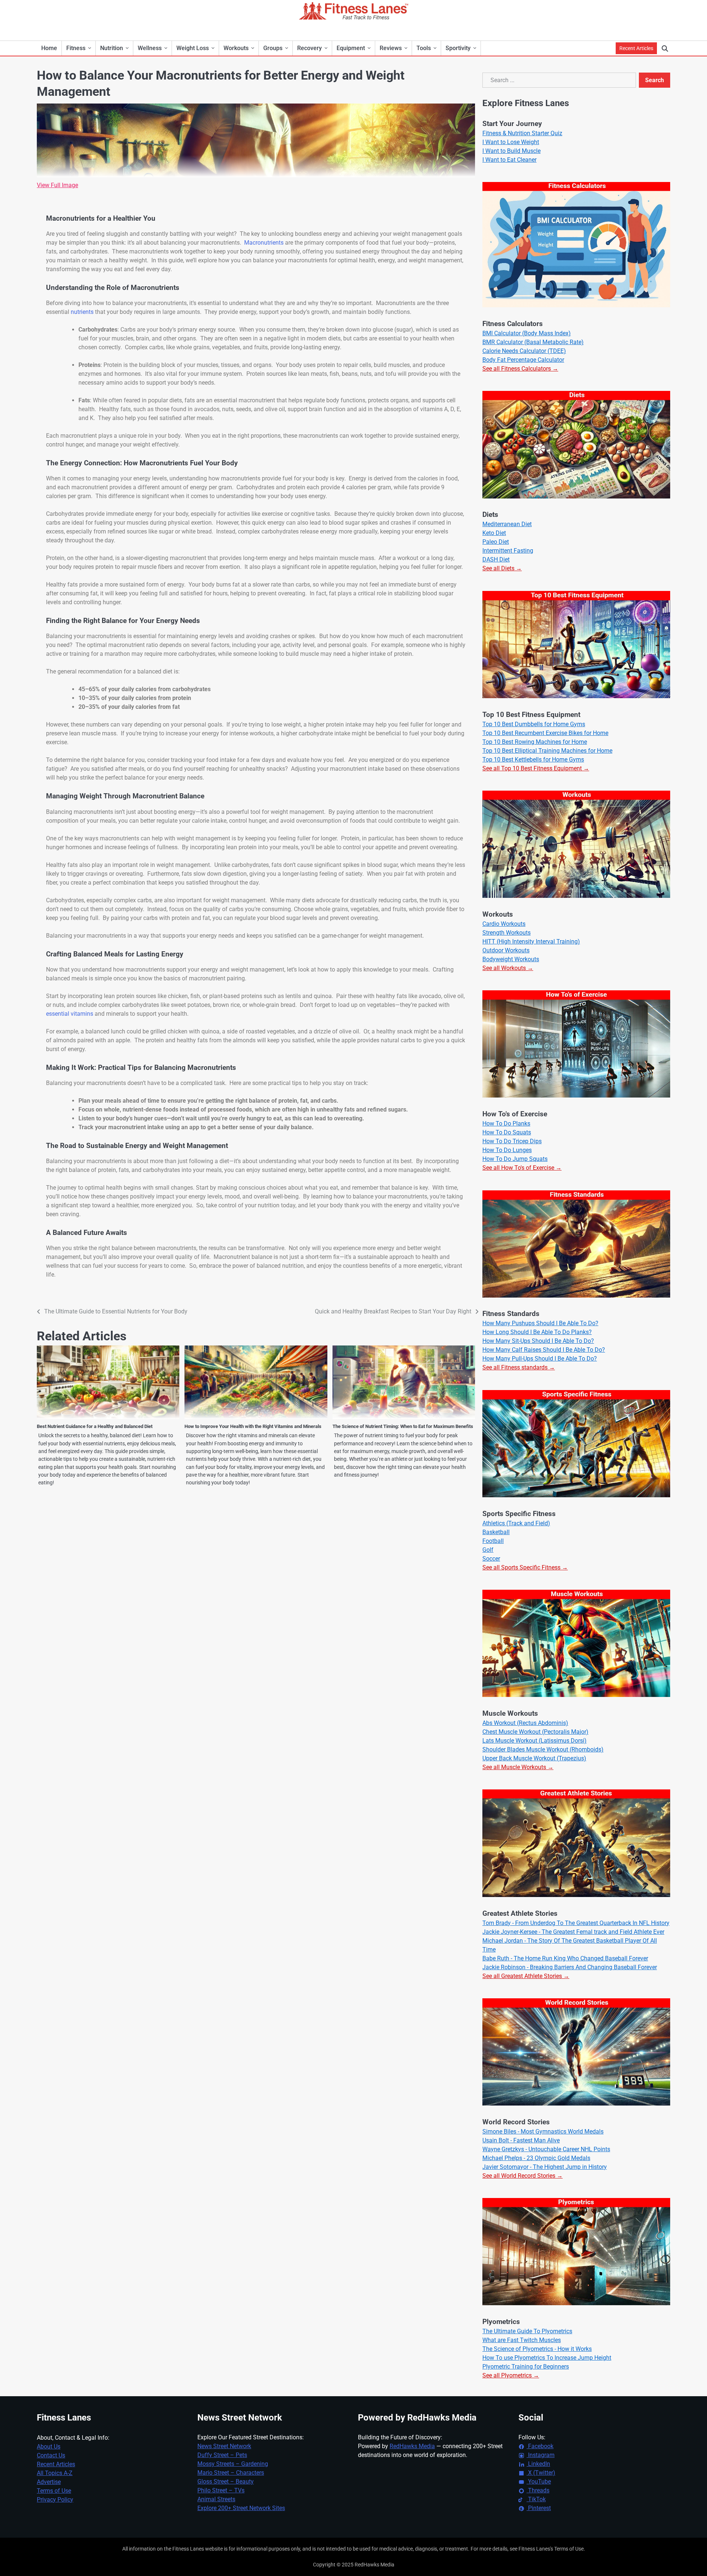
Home (49, 48)
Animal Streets (216, 2499)
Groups (273, 48)
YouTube (539, 2481)
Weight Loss (193, 48)
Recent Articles (636, 48)
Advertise (49, 2482)
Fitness (76, 48)
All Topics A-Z (55, 2473)
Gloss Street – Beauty (226, 2481)
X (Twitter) (541, 2473)
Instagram (541, 2455)
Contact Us (51, 2455)
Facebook (540, 2446)
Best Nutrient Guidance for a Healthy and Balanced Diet (95, 1426)
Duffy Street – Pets (222, 2455)
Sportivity (458, 48)
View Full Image (57, 185)
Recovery (309, 48)
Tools (424, 48)
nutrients (82, 312)
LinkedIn (538, 2464)
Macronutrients (264, 243)
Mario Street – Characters (231, 2473)
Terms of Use (54, 2491)
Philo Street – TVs (221, 2490)
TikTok (536, 2499)
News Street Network (224, 2446)
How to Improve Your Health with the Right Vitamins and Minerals (253, 1426)
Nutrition (112, 48)
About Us (49, 2446)
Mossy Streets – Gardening (233, 2464)
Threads (538, 2490)
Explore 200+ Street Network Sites (241, 2508)
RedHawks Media (412, 2446)
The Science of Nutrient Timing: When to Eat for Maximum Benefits (403, 1426)
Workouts (236, 48)
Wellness (150, 48)
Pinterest (539, 2508)
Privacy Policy (55, 2500)
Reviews (391, 48)
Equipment (351, 48)
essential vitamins (70, 1014)
